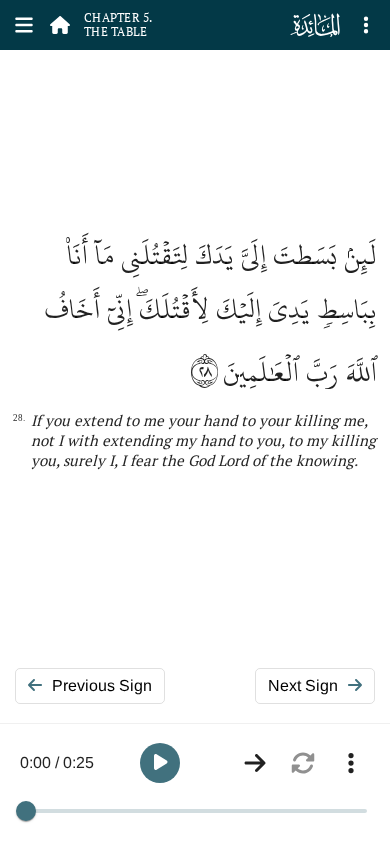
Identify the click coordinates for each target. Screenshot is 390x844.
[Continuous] (255, 763)
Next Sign (303, 685)
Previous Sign (102, 685)
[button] (160, 763)
